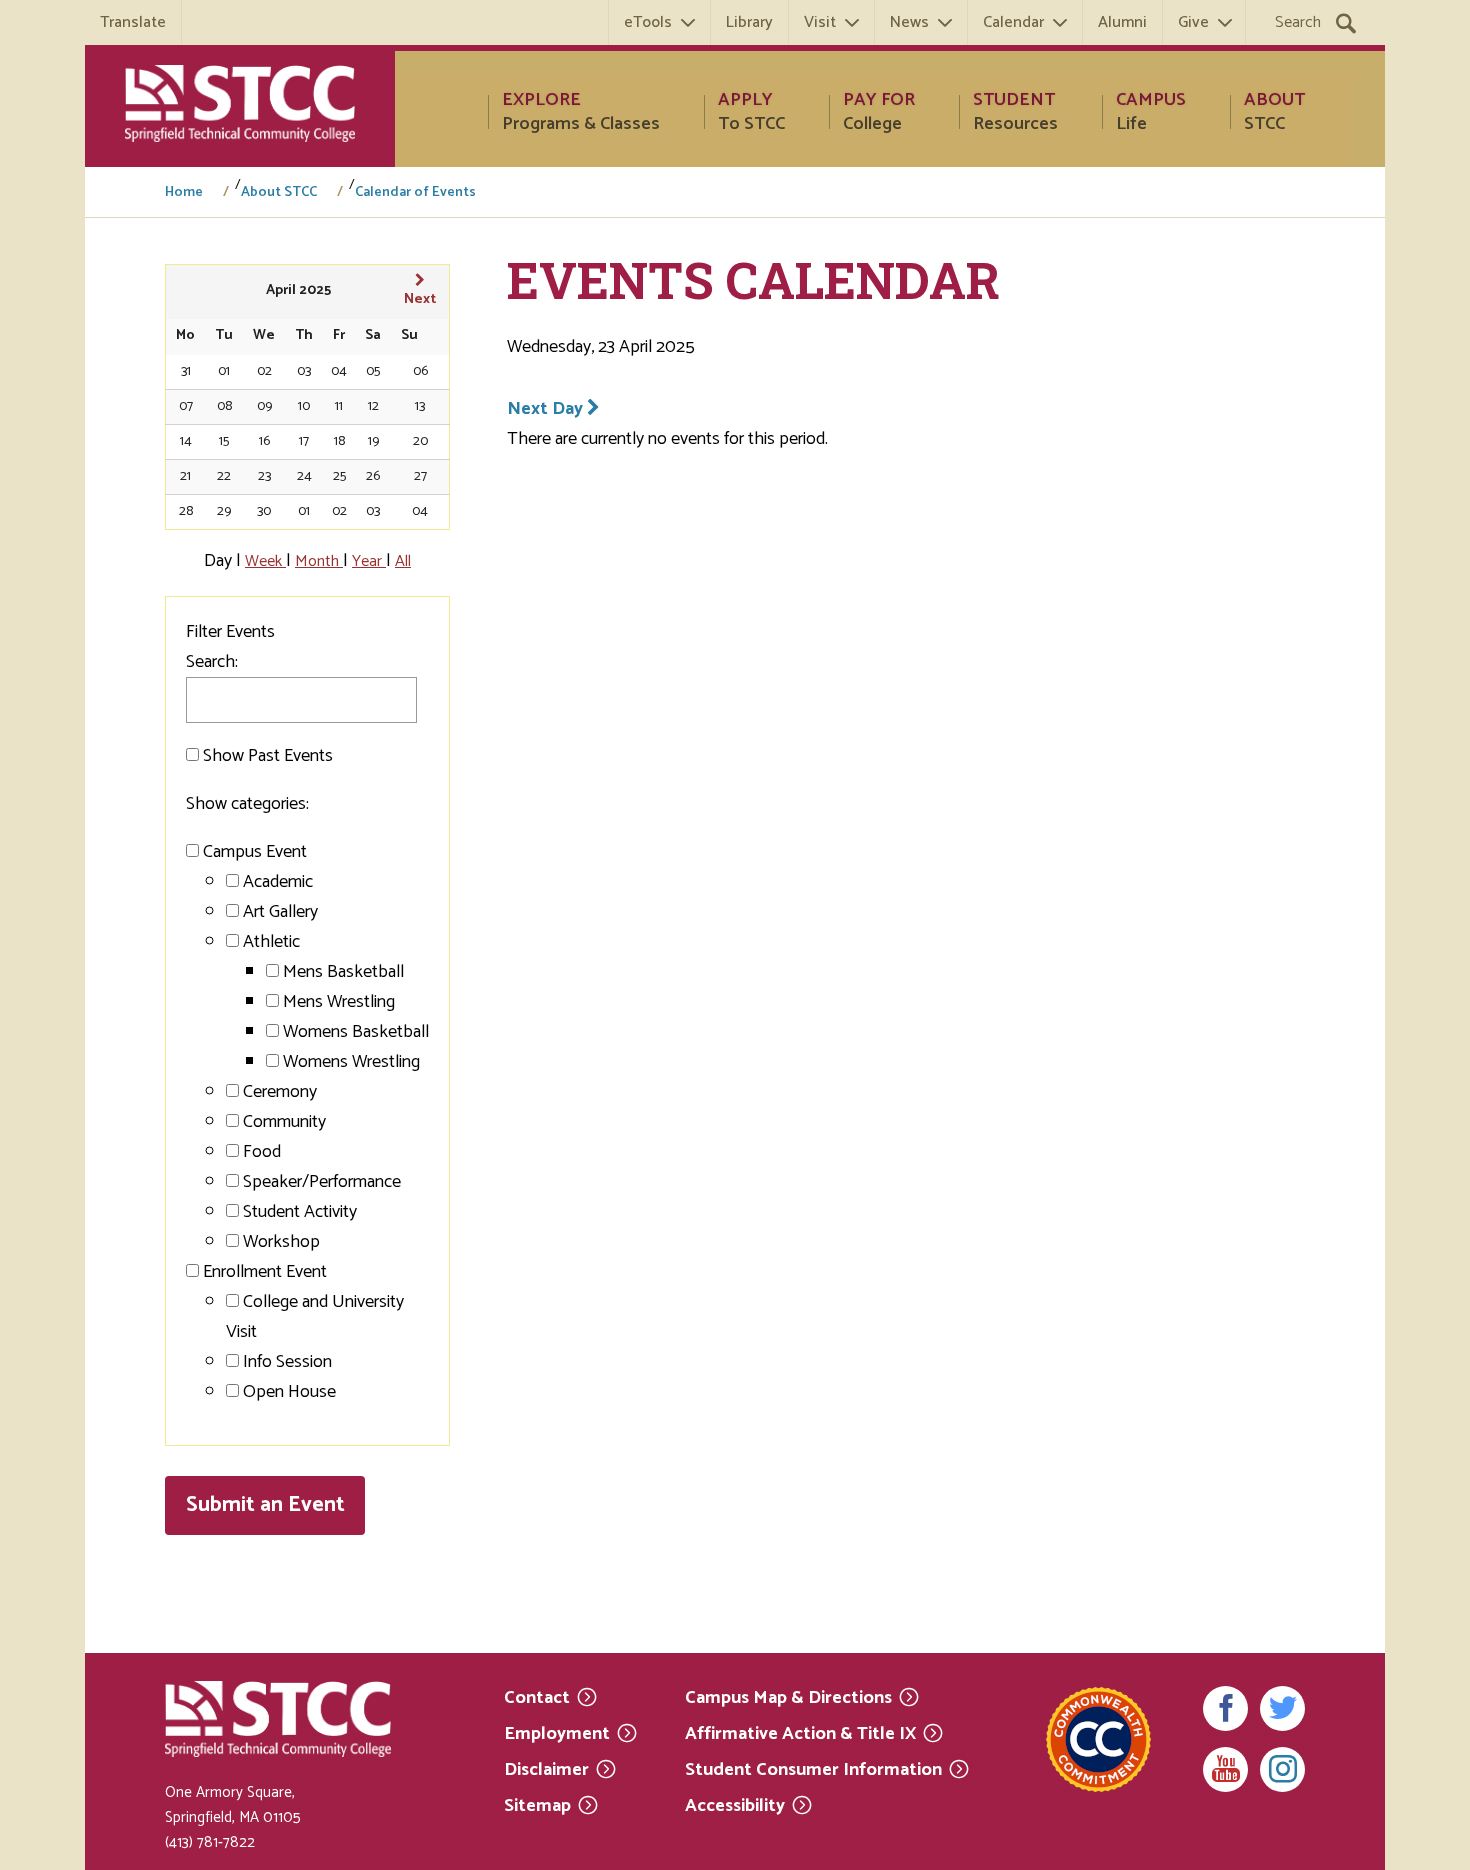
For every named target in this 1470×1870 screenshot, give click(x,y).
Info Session (287, 1362)
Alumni (1122, 22)
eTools (648, 22)
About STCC (279, 193)
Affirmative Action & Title (800, 1732)
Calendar (1013, 22)
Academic (278, 882)
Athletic (271, 942)
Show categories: (247, 804)
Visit (820, 22)
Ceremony (280, 1092)
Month (319, 561)
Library (749, 22)
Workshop (281, 1242)
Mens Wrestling (339, 1002)
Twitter (1282, 1708)
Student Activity (300, 1212)
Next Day (547, 409)
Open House (289, 1392)
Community (284, 1122)
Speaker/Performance (322, 1182)
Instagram (1282, 1769)
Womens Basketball (356, 1032)
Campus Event (255, 852)
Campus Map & (788, 1696)
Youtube (1225, 1769)
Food (262, 1152)
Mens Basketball (343, 972)
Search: (212, 662)
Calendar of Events (415, 193)
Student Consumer (813, 1768)
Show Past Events (268, 756)
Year (369, 561)
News (909, 22)
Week (265, 561)
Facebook (1225, 1708)
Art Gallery (280, 912)
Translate (133, 22)
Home (184, 193)
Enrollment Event (265, 1272)
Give (1193, 22)
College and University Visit (315, 1317)
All (403, 561)
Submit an (265, 1505)
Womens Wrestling (351, 1062)
